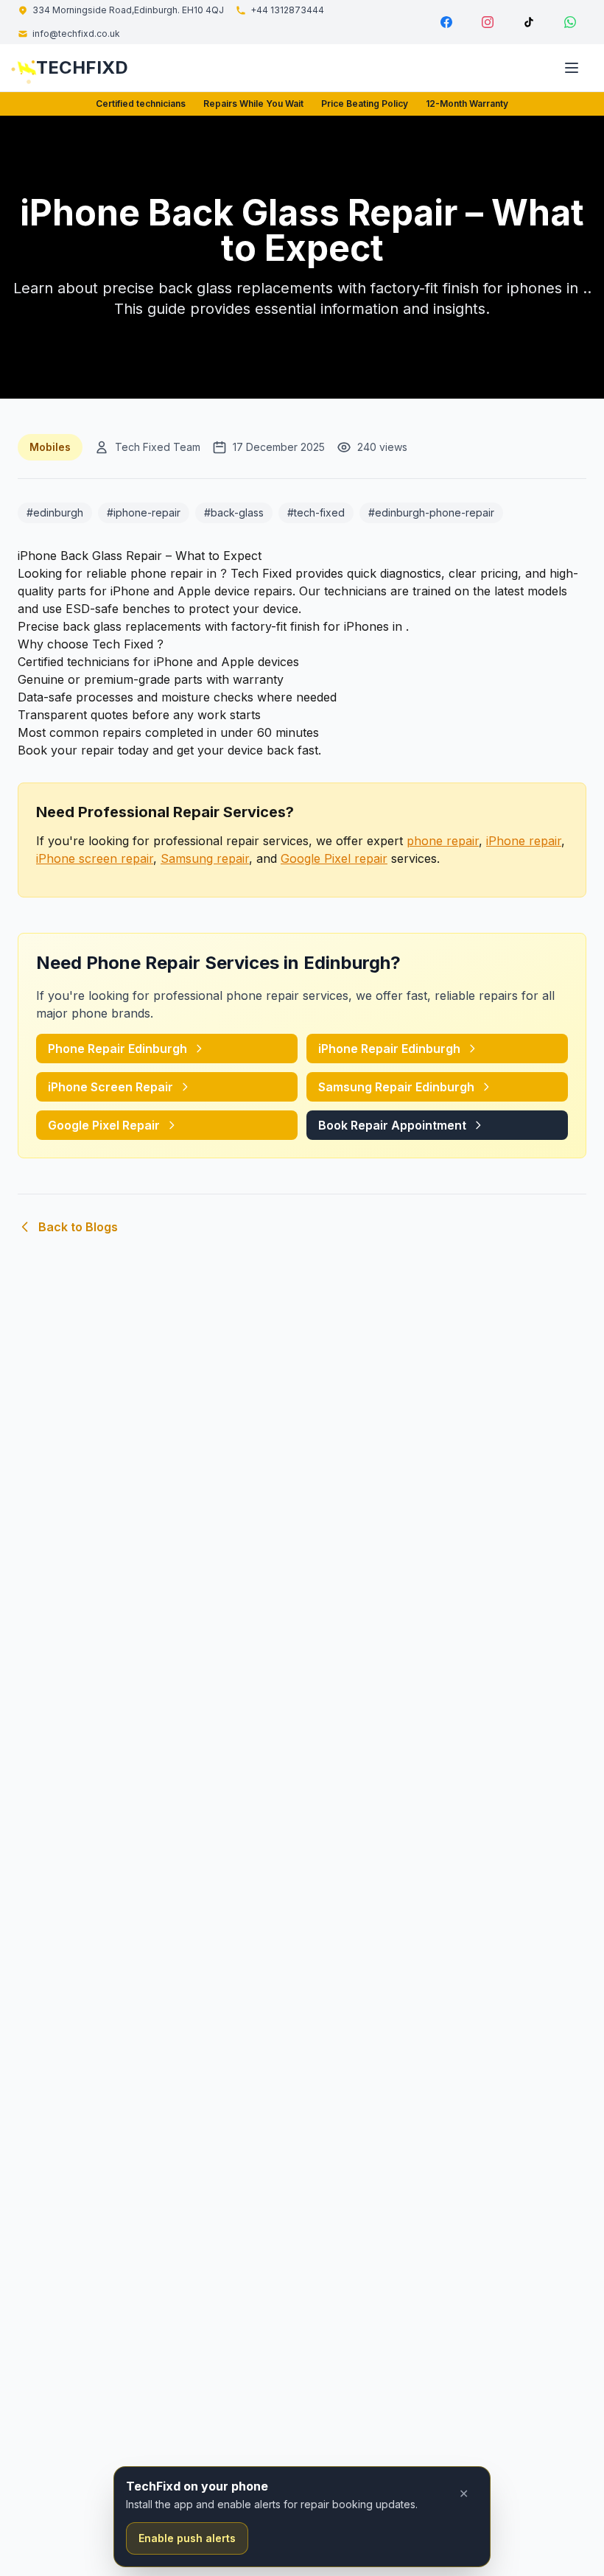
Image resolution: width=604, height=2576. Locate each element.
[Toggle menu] (572, 68)
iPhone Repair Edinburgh (389, 1049)
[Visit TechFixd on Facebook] (446, 22)
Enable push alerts (187, 2538)
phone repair (443, 841)
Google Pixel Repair (104, 1125)
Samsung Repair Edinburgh (396, 1087)
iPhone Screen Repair (110, 1087)
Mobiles (50, 447)
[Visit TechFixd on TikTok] (529, 22)
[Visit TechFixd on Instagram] (488, 22)
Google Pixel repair (334, 858)
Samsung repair (205, 858)
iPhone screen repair (95, 858)
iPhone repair (524, 841)
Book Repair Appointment (392, 1125)
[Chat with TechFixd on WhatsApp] (570, 22)
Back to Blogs (78, 1227)
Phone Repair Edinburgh (117, 1049)
